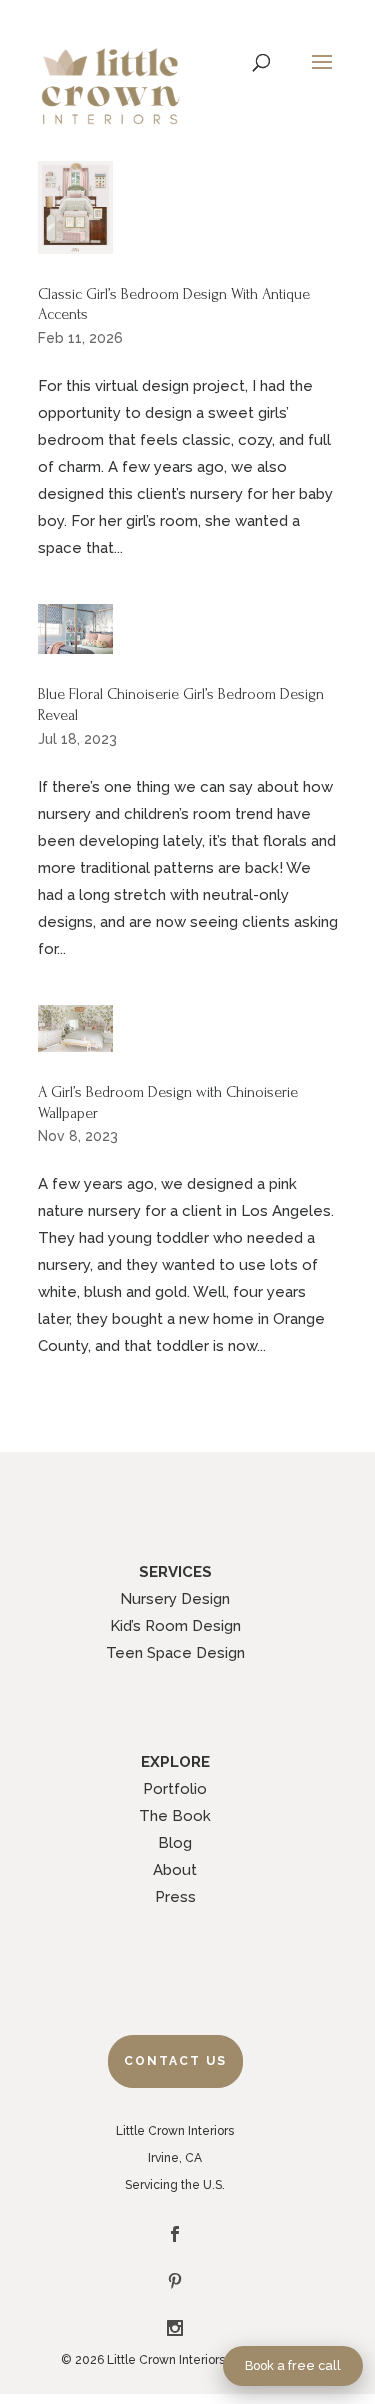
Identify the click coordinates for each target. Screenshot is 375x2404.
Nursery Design (175, 1599)
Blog (175, 1843)
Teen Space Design (175, 1653)
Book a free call (293, 2365)
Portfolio (175, 1789)
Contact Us (175, 2061)
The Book (175, 1816)
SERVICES (175, 1572)
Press (175, 1897)
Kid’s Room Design (175, 1626)
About (175, 1870)
